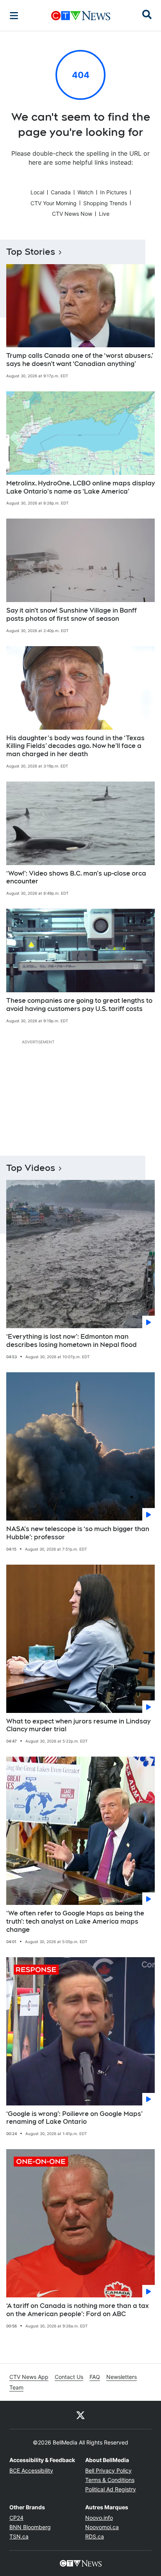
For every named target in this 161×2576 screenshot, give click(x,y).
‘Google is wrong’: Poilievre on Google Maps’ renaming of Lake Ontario (74, 2118)
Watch (85, 192)
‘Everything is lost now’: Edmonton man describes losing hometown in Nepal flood (72, 1341)
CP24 (16, 2518)
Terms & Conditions (110, 2480)
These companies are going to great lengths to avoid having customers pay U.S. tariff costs (79, 1005)
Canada (61, 192)
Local (37, 192)
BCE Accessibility (31, 2470)
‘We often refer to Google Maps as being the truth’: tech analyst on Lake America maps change (75, 1921)
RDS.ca (95, 2536)
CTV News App (29, 2377)
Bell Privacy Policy (108, 2470)
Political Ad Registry (111, 2489)
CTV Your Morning (54, 203)
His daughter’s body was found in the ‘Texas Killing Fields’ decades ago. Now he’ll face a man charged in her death (75, 746)
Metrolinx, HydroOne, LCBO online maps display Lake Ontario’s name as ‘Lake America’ (80, 487)
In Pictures (114, 192)
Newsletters (122, 2377)
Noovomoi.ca (102, 2527)
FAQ (95, 2377)
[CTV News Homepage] (81, 16)
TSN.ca (19, 2536)
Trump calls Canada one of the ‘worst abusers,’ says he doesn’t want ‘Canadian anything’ (80, 360)
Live (104, 214)
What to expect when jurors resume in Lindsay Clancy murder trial (78, 1725)
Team (16, 2387)
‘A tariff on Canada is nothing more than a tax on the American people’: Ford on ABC (78, 2310)
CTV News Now (72, 214)
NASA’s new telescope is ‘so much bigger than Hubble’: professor (78, 1533)
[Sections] (14, 16)
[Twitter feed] (80, 2415)
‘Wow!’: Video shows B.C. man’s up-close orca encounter (76, 878)
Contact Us (69, 2377)
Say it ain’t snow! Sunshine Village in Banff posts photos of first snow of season (72, 615)
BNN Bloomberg (30, 2527)
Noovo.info (99, 2518)
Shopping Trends (105, 203)
